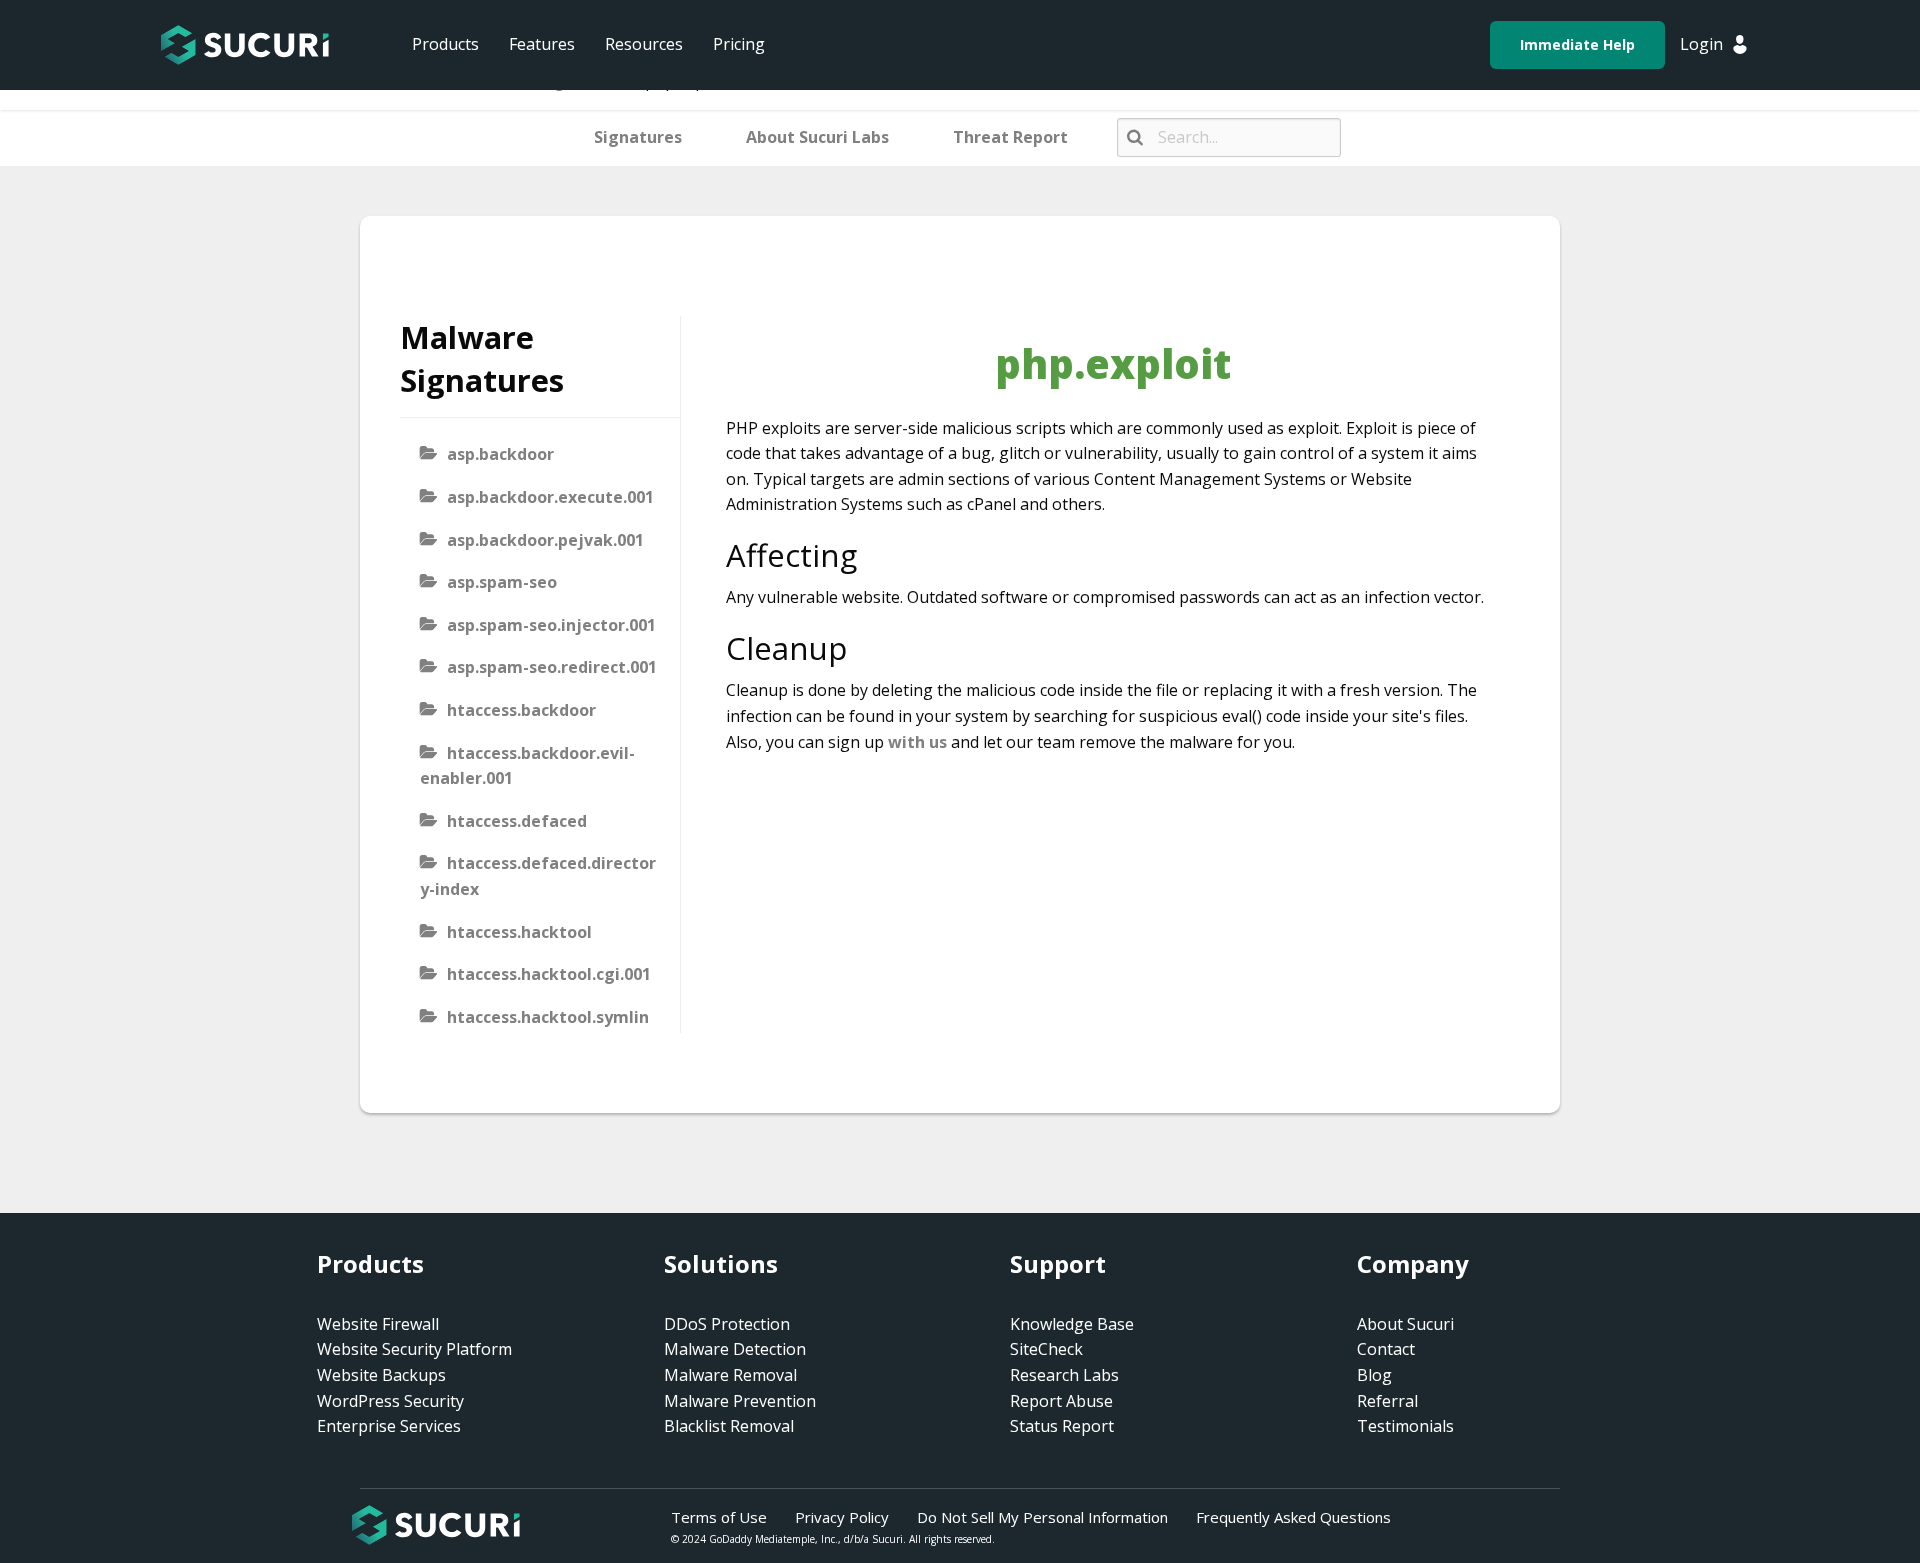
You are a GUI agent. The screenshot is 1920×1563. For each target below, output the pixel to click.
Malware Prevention (740, 1401)
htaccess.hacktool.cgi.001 (549, 974)
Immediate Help (1577, 44)
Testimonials (1405, 1426)
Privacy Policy (842, 1517)
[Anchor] (873, 555)
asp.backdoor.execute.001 (550, 497)
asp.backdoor (500, 454)
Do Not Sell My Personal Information (1042, 1517)
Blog (1374, 1375)
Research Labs (1064, 1375)
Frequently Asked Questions (1293, 1517)
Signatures (638, 137)
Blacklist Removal (729, 1426)
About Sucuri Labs (817, 137)
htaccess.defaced (517, 821)
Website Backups (381, 1375)
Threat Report (1010, 137)
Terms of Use (719, 1517)
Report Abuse (1061, 1401)
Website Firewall (378, 1324)
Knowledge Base (1072, 1324)
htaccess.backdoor (521, 710)
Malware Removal (730, 1375)
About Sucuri (1405, 1324)
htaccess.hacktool (519, 932)
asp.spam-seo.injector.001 (551, 625)
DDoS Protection (727, 1324)
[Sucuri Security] (245, 45)
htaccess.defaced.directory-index (538, 876)
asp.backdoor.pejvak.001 (545, 540)
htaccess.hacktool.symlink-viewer (534, 1030)
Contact (1386, 1349)
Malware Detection (735, 1349)
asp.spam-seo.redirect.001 (552, 667)
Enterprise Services (389, 1426)
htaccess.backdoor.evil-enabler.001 (527, 766)
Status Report (1062, 1426)
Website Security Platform (414, 1349)
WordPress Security (390, 1401)
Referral (1387, 1401)
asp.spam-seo (502, 582)
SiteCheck (1046, 1349)
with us (917, 742)
